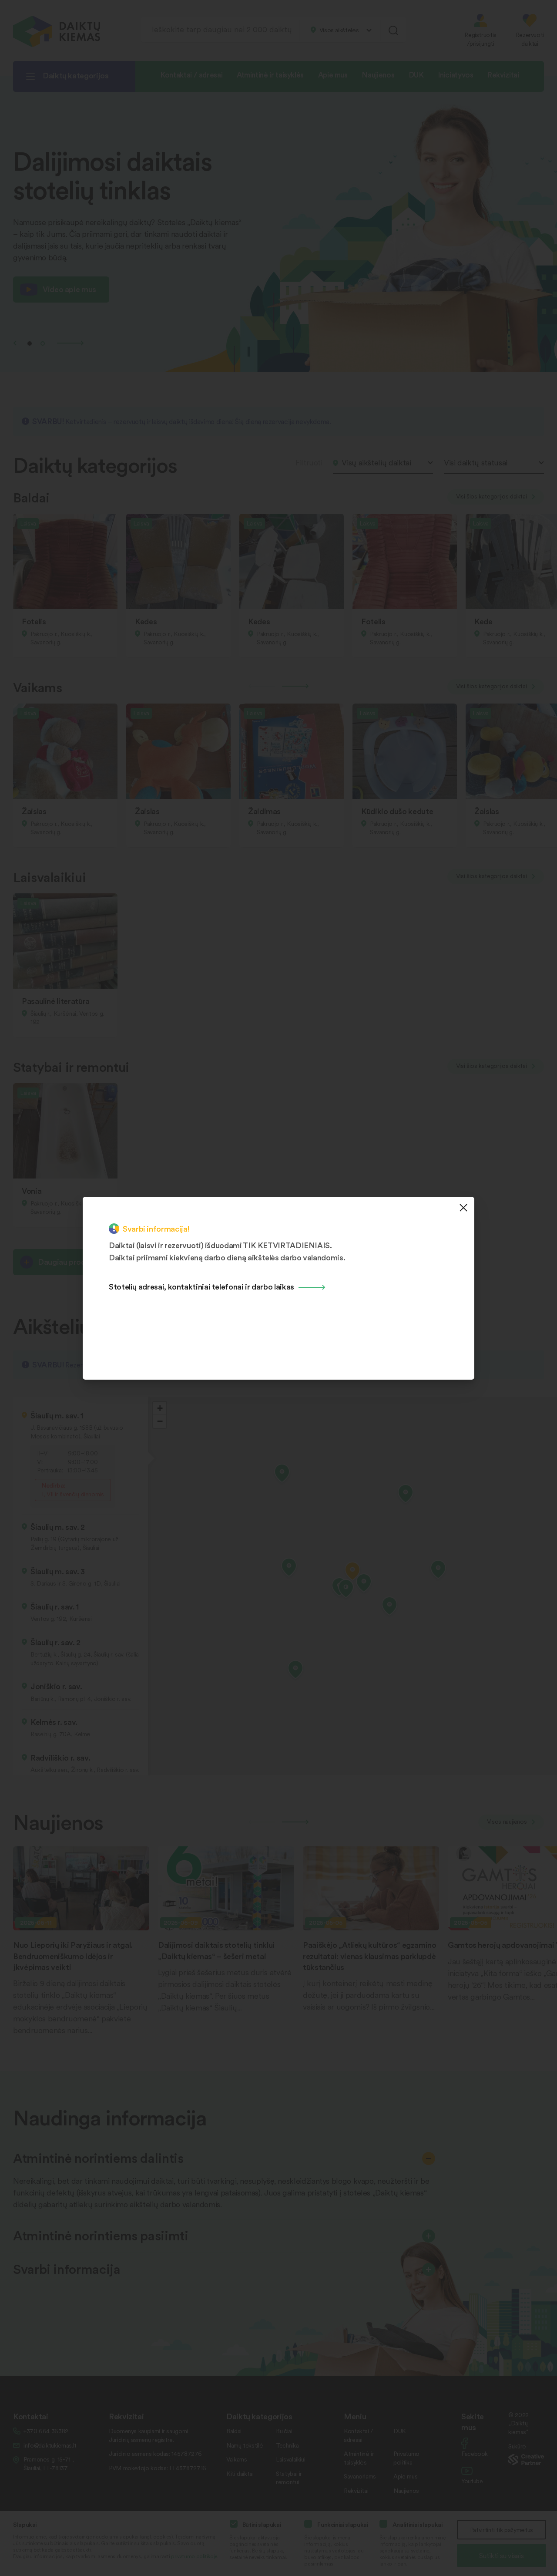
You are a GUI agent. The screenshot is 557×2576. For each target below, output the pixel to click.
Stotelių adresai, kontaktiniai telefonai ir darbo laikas (201, 1286)
